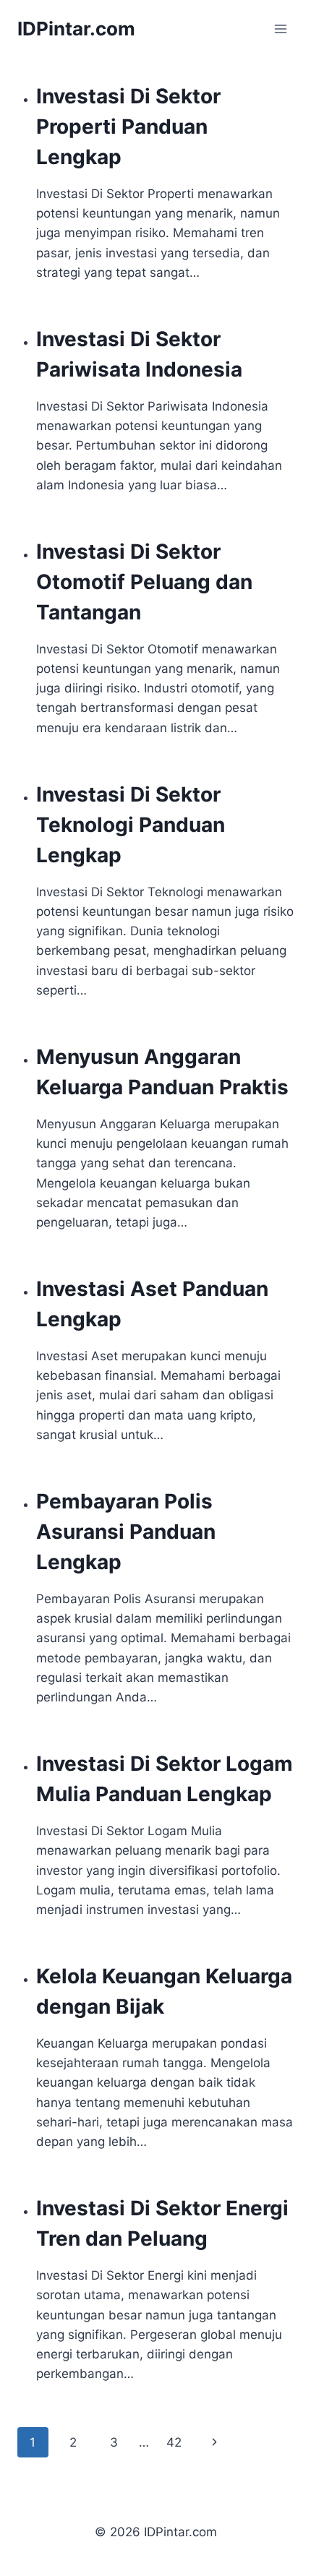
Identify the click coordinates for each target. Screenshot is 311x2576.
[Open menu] (280, 29)
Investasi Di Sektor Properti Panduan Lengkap (128, 126)
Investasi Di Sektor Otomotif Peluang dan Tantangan (144, 582)
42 (174, 2442)
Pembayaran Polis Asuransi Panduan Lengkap (126, 1532)
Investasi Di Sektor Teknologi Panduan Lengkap (131, 825)
